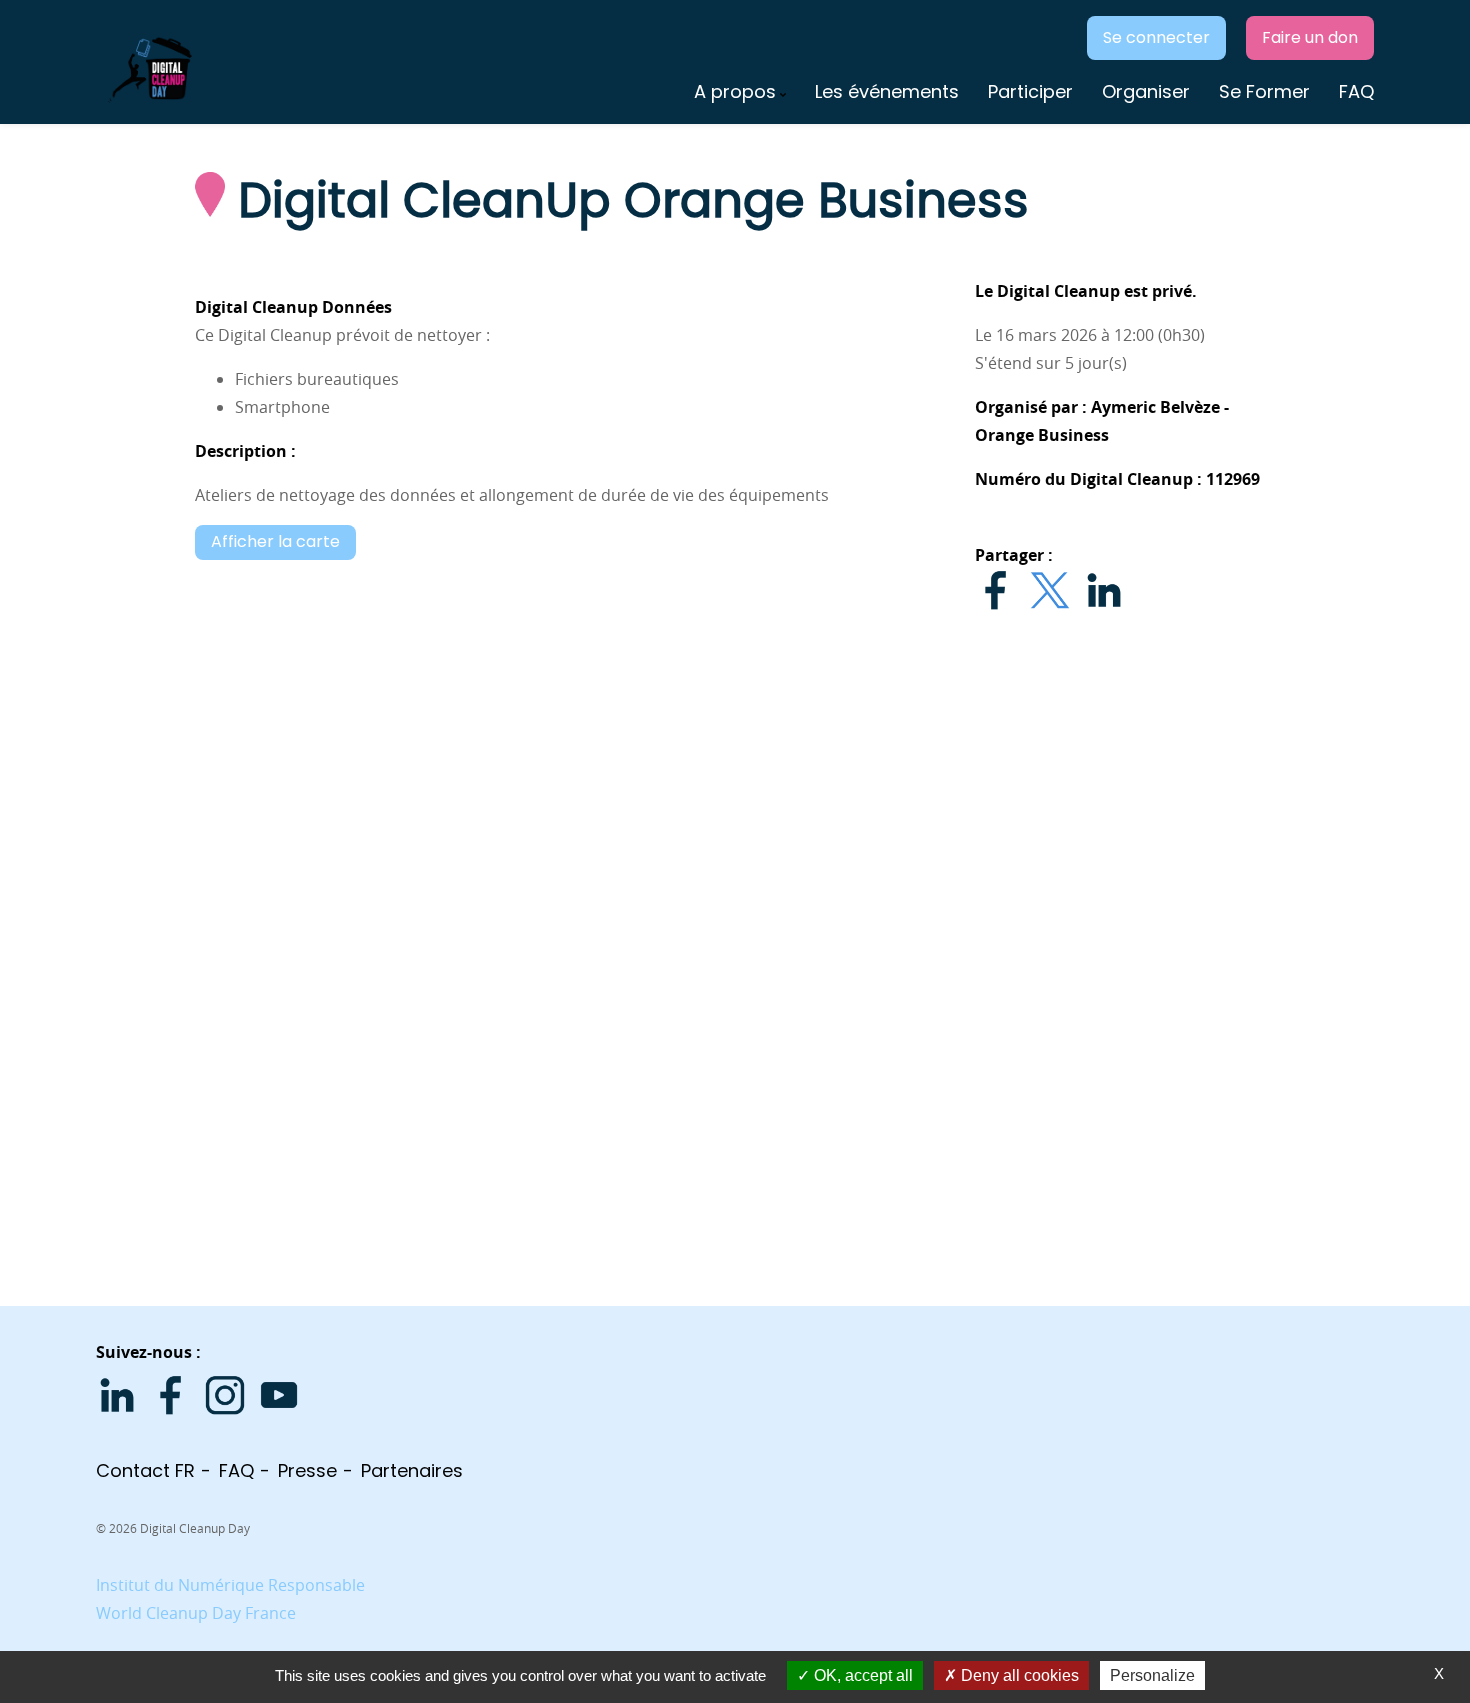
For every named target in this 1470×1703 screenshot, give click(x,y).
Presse (307, 1470)
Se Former (1264, 91)
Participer (1030, 91)
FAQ (1356, 91)
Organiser (1146, 91)
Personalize (1152, 1675)
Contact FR (145, 1470)
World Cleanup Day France (196, 1613)
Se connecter (1156, 37)
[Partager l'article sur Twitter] (1050, 590)
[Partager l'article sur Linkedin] (1104, 590)
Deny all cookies (1018, 1675)
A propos (735, 91)
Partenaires (412, 1470)
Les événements (887, 91)
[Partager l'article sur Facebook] (996, 590)
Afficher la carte (275, 541)
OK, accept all (861, 1675)
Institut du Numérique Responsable (230, 1585)
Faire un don (1310, 37)
